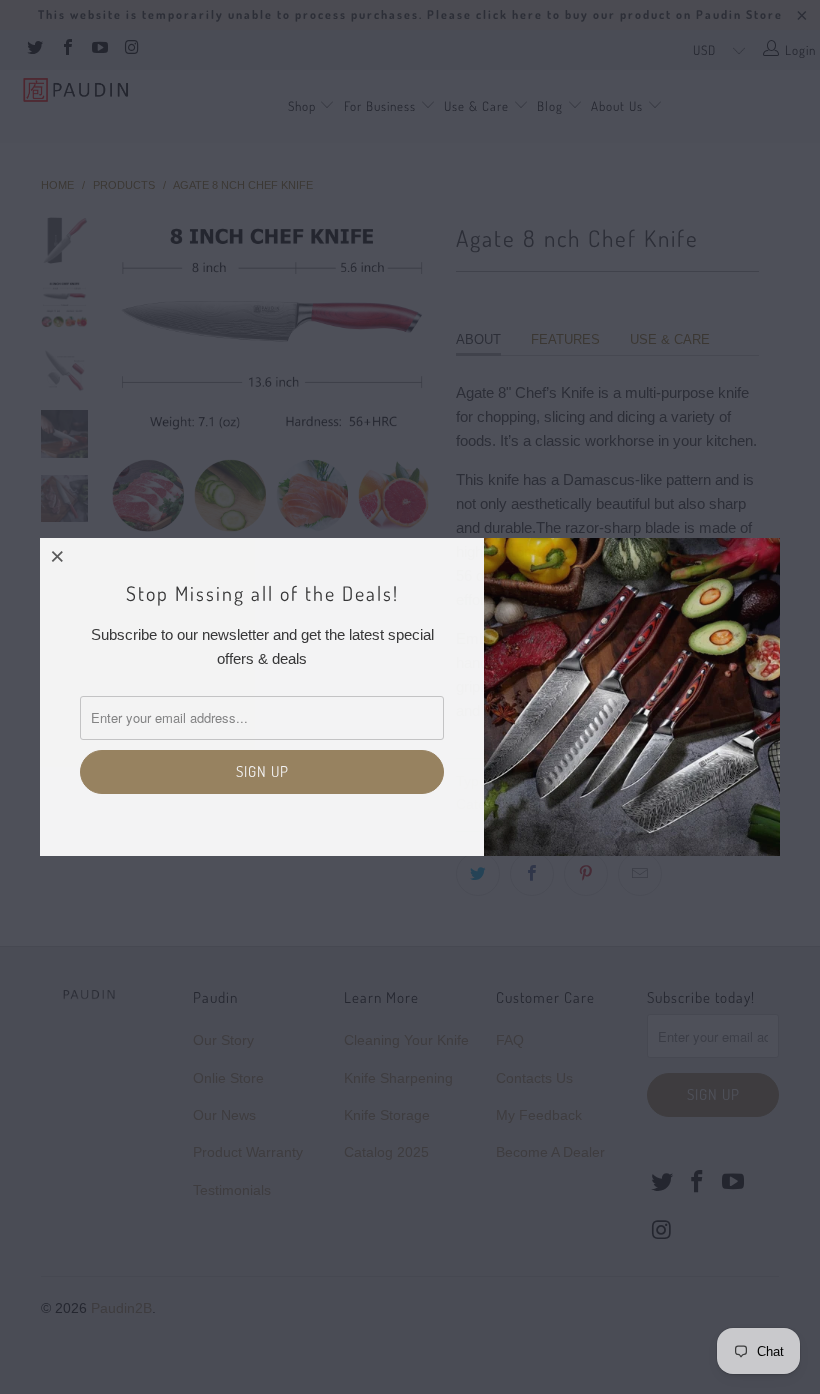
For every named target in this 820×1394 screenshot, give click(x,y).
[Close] (58, 556)
